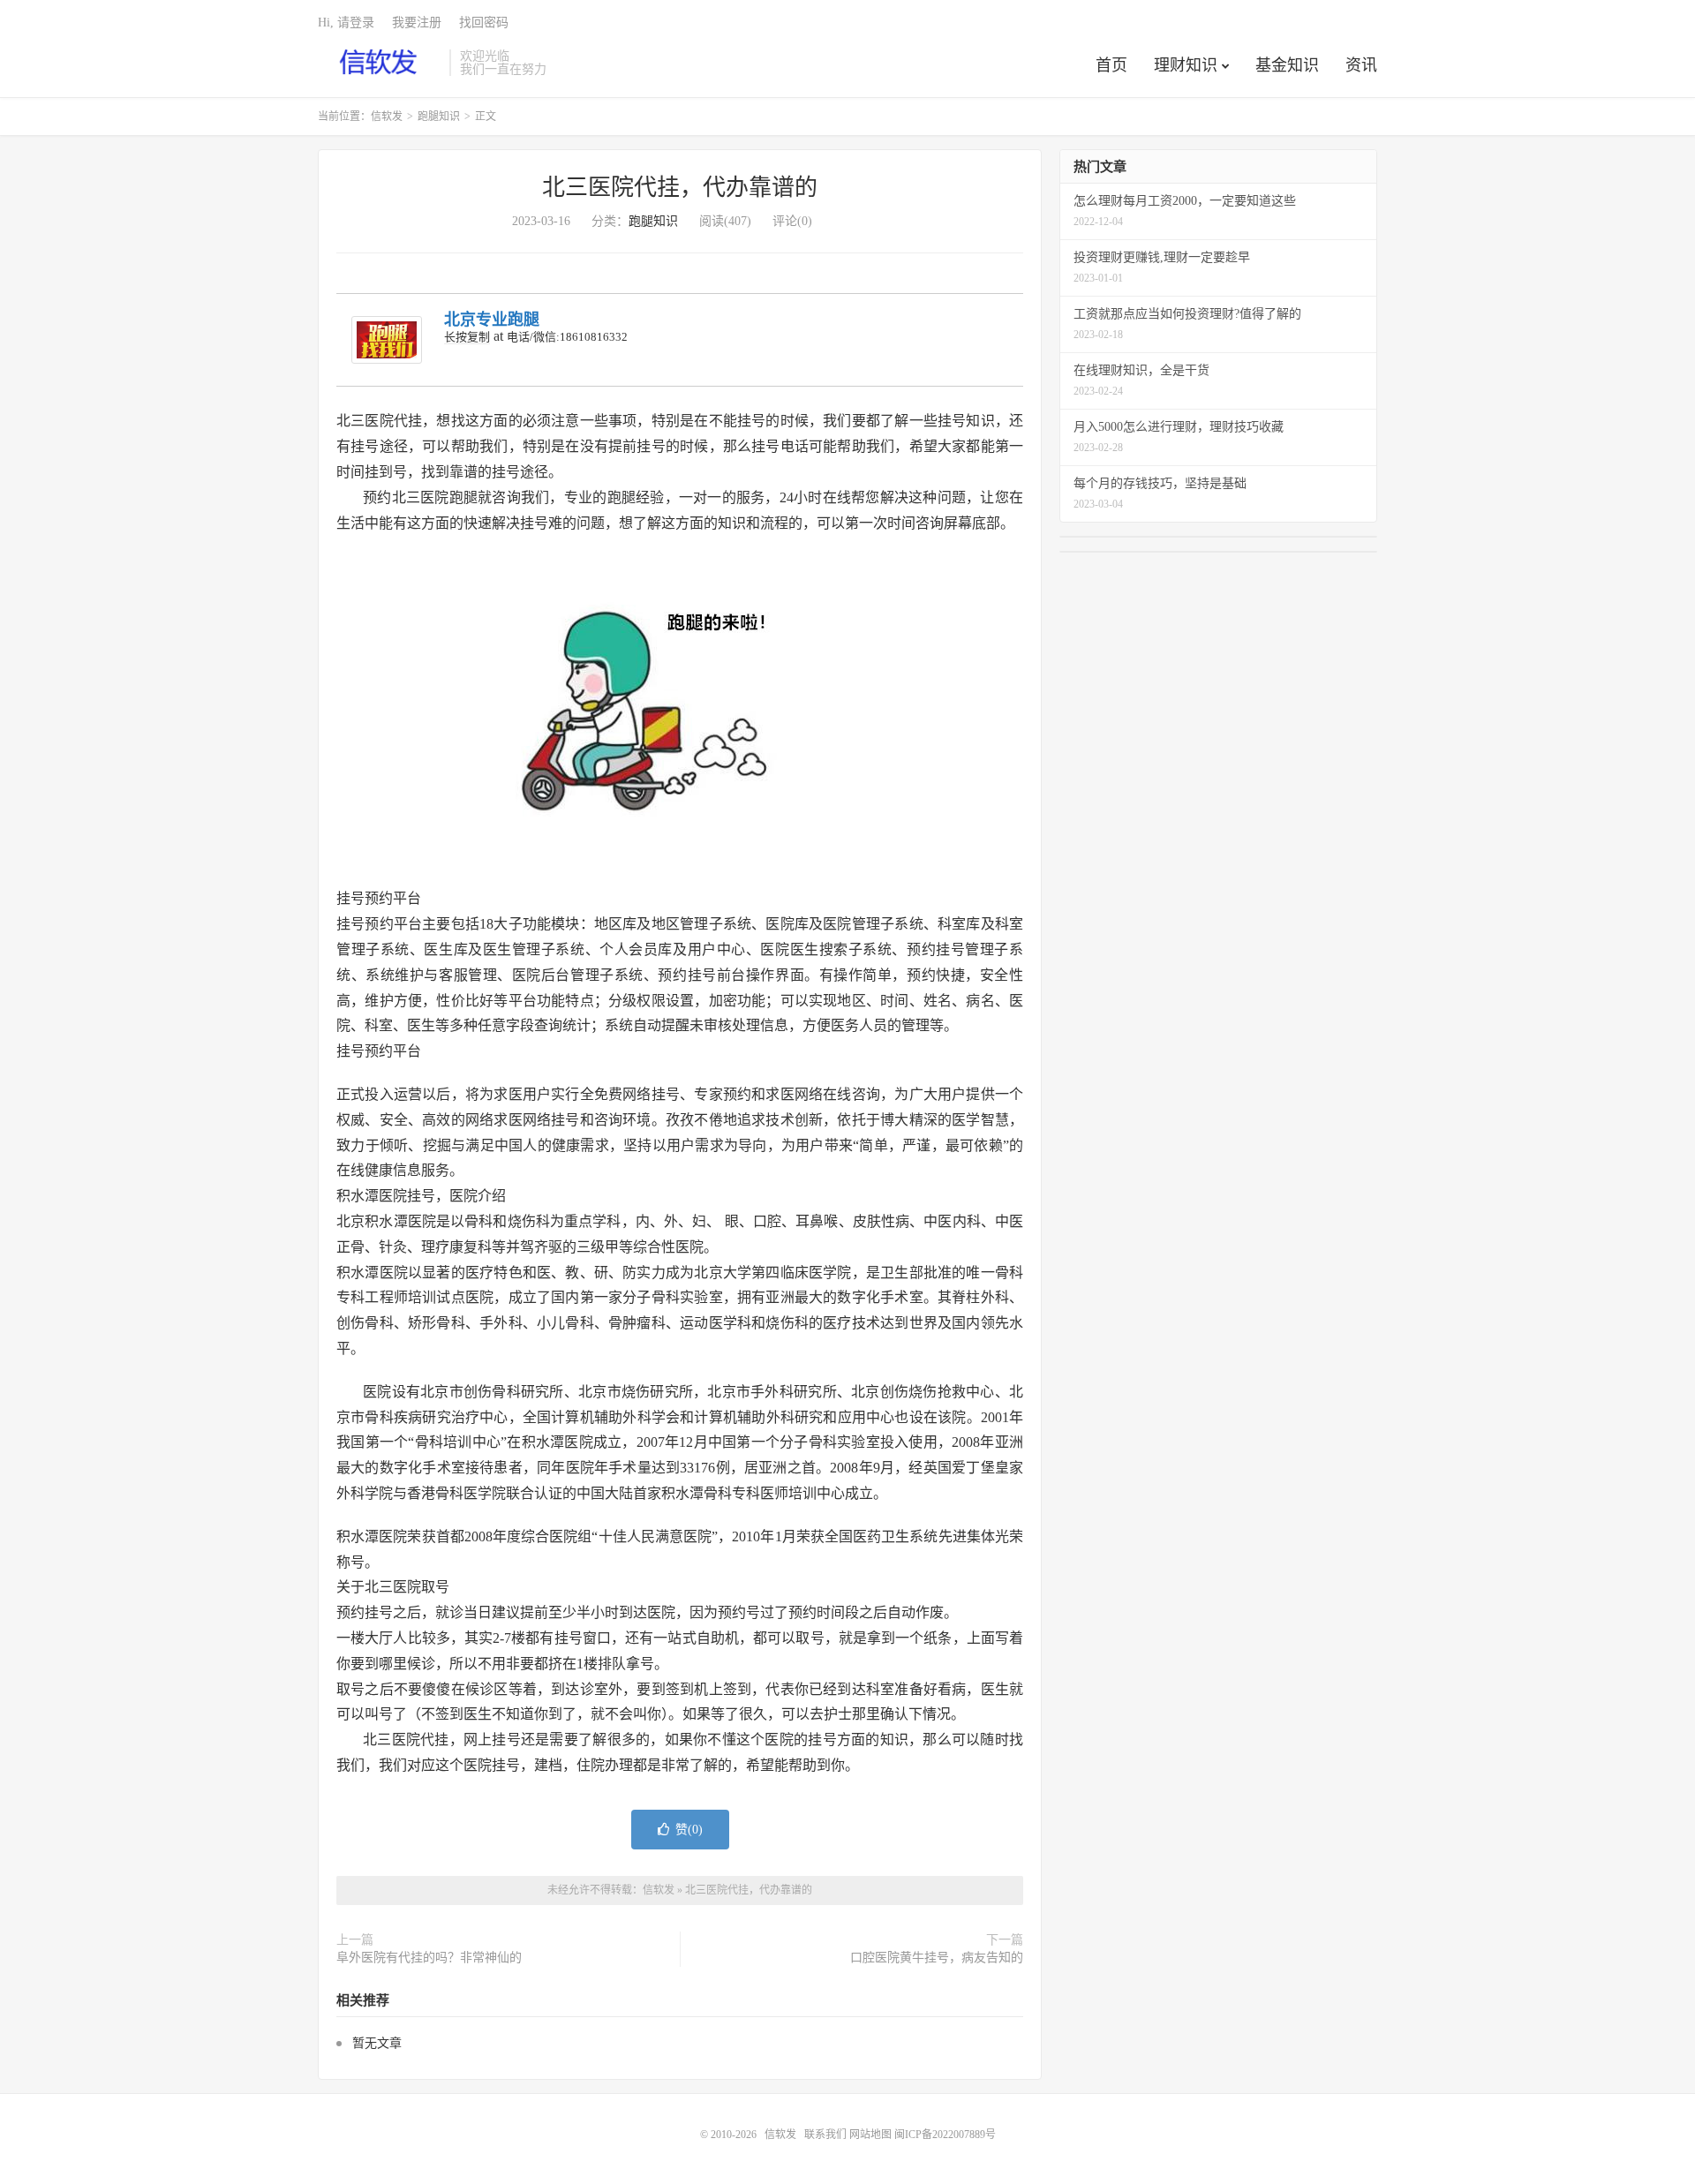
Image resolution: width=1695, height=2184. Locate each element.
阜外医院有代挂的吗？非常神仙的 (429, 1958)
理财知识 (1186, 65)
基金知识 (1287, 65)
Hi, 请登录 (346, 23)
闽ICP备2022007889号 (945, 2135)
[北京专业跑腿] (387, 340)
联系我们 (827, 2135)
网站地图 (870, 2135)
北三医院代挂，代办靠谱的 (680, 188)
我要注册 (417, 23)
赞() (689, 1830)
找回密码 (484, 23)
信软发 (379, 63)
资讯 (1361, 65)
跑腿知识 (439, 117)
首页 (1111, 65)
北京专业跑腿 (492, 320)
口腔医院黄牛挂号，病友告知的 (937, 1958)
